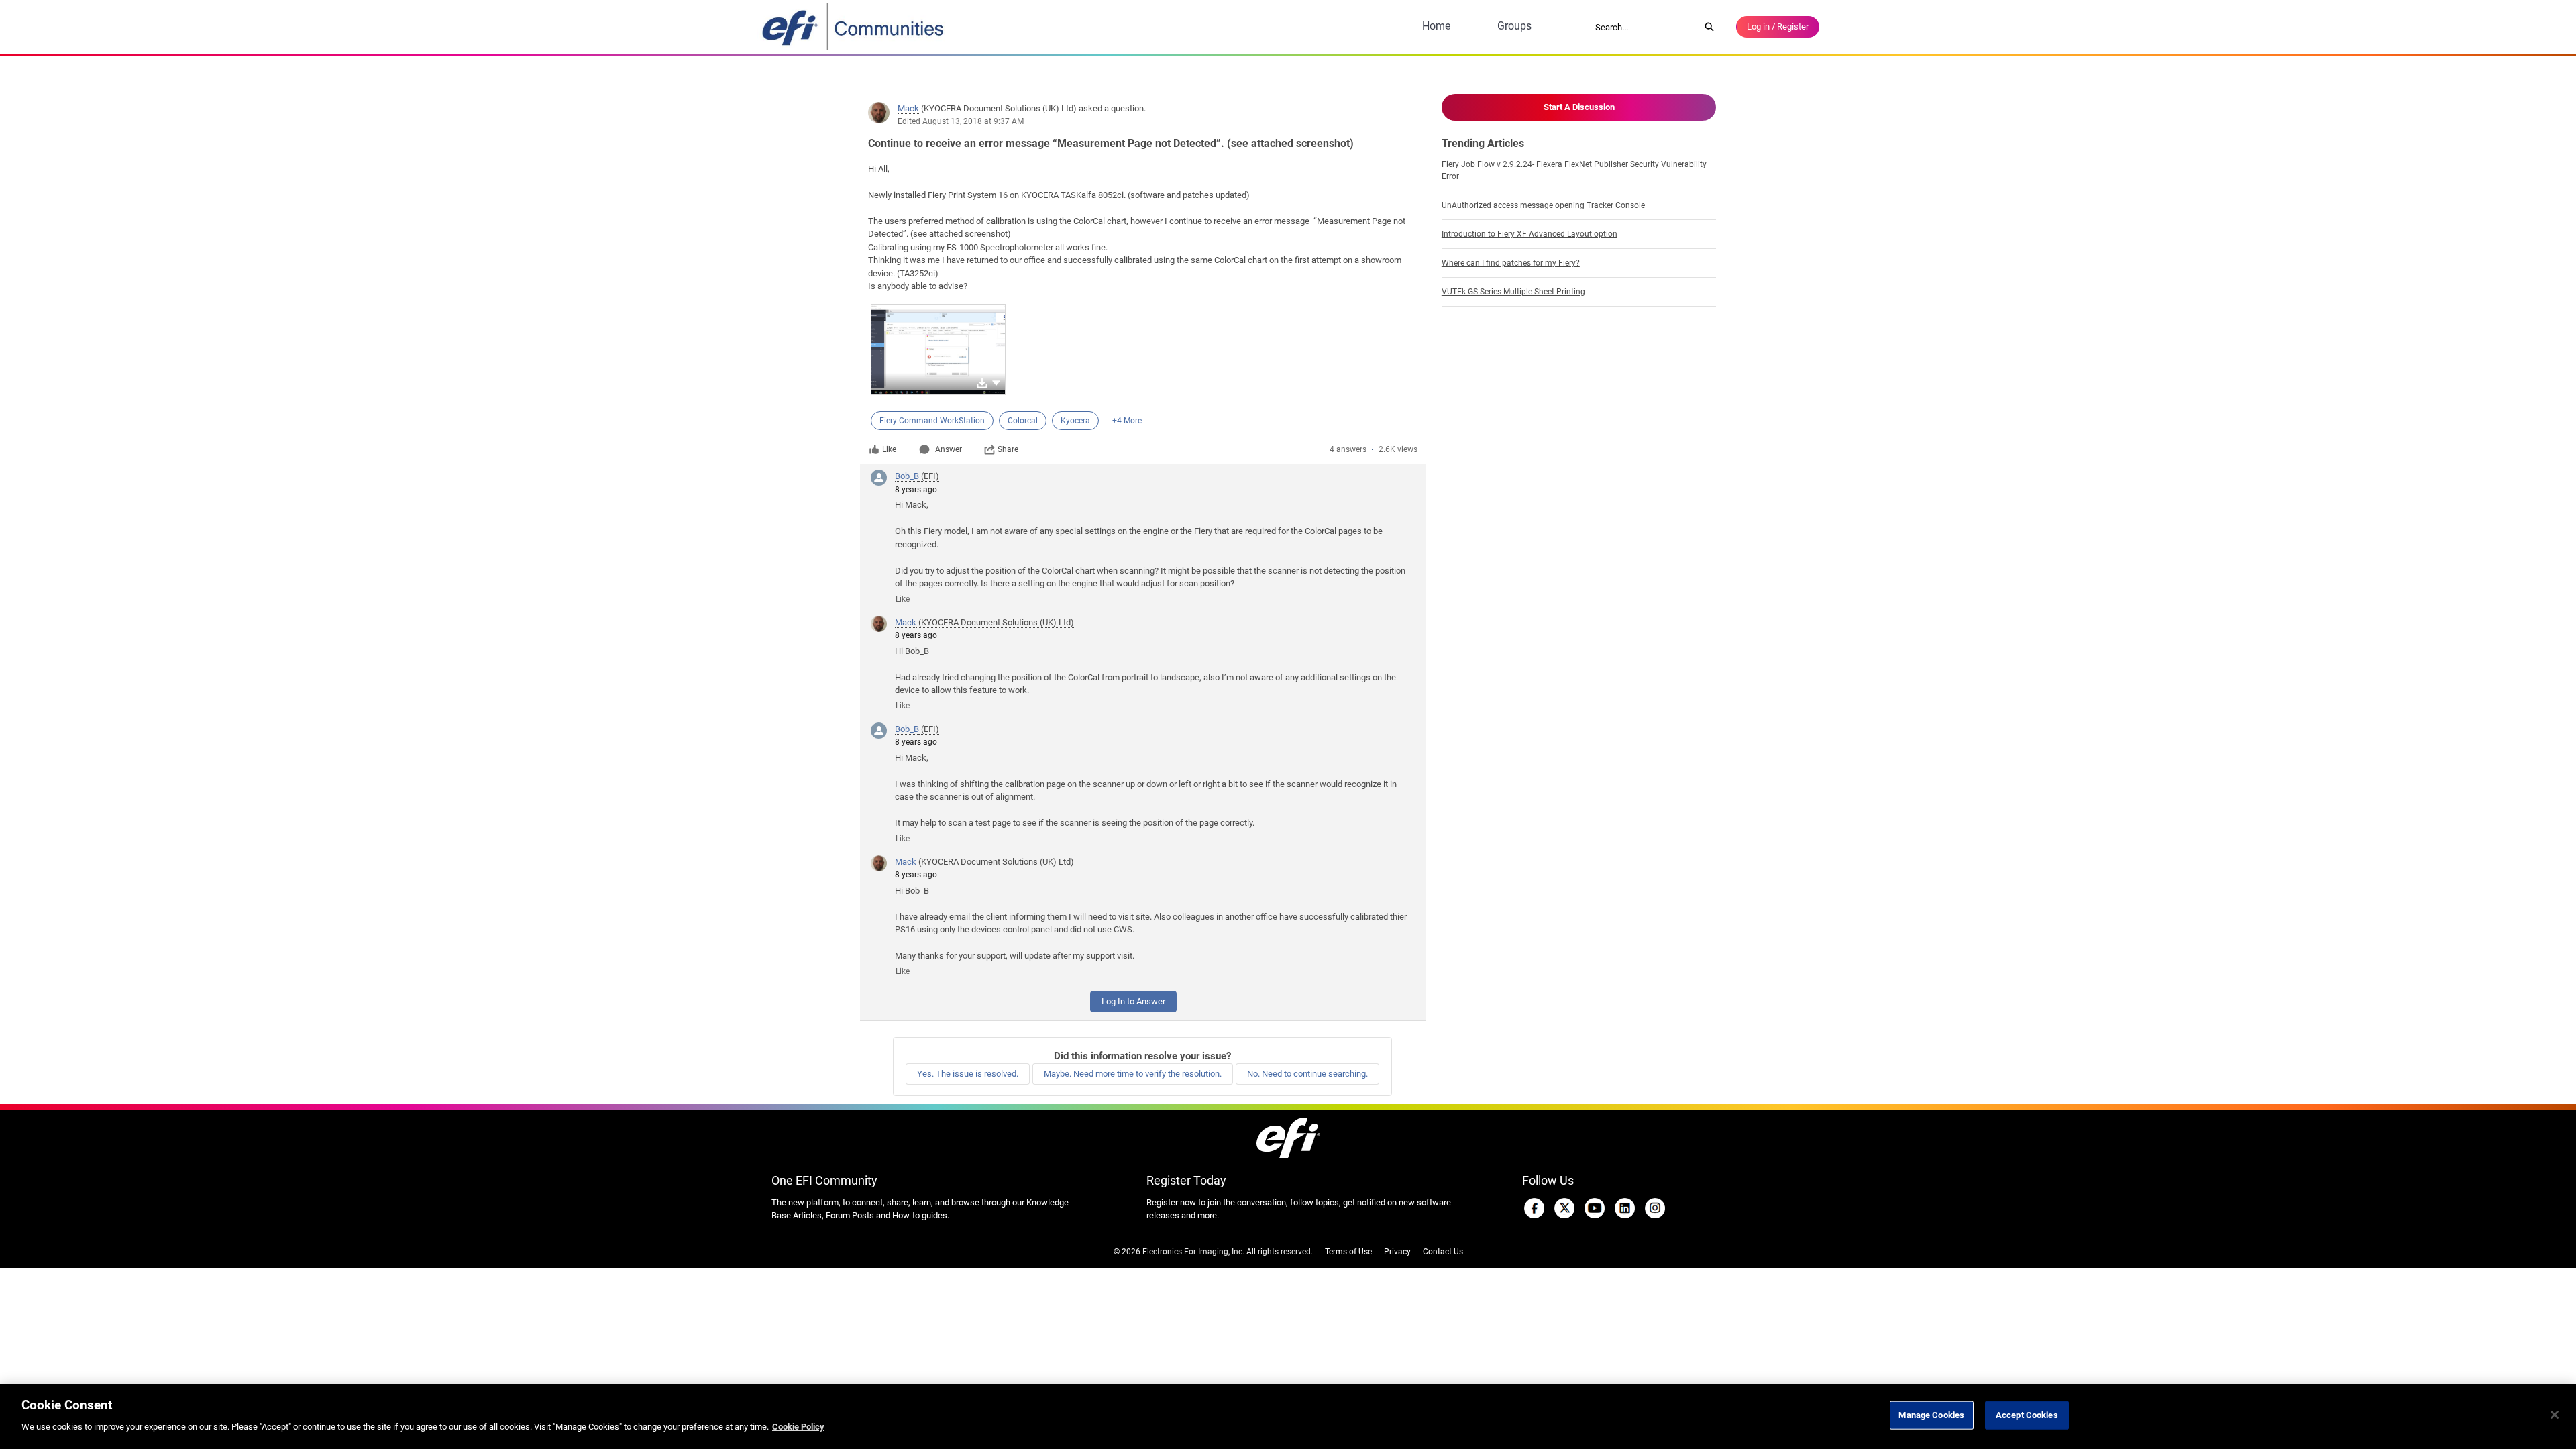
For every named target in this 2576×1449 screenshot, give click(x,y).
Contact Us (1443, 1252)
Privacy (1397, 1252)
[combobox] (1643, 27)
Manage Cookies (1931, 1415)
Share (1008, 449)
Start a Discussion (1579, 107)
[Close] (2555, 1415)
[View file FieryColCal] (938, 350)
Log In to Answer (1133, 1001)
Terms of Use (1348, 1252)
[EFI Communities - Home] (854, 27)
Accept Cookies (2027, 1415)
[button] (996, 382)
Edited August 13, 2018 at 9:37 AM (961, 121)
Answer (949, 449)
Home (1436, 26)
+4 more (1127, 421)
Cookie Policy (798, 1427)
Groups (1514, 26)
